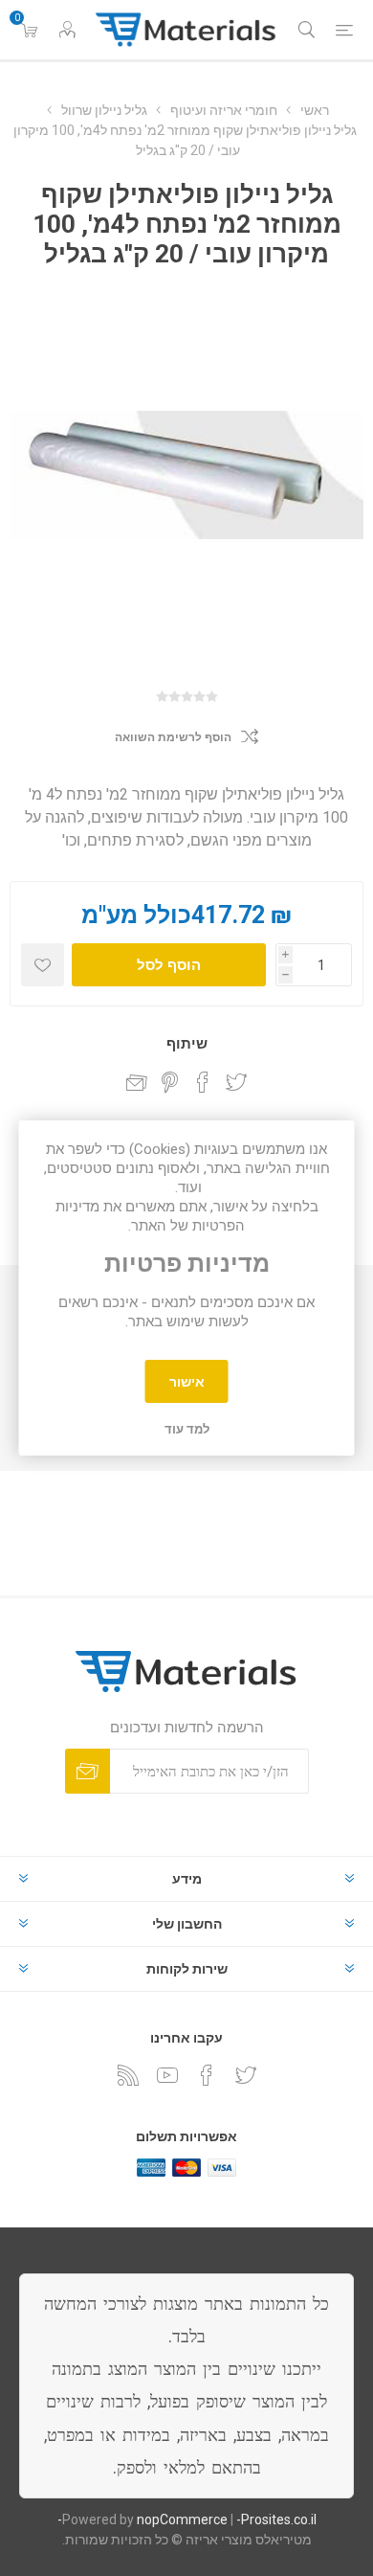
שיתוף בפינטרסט (170, 1082)
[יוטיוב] (167, 2075)
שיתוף (187, 1044)
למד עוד (187, 1429)
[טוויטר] (246, 2075)
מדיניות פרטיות (187, 1264)
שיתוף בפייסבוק (203, 1082)
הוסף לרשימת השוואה (173, 737)
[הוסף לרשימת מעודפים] (43, 965)
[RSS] (128, 2075)
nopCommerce (182, 2520)
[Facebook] (207, 2075)
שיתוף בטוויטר (236, 1082)
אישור (187, 1382)
